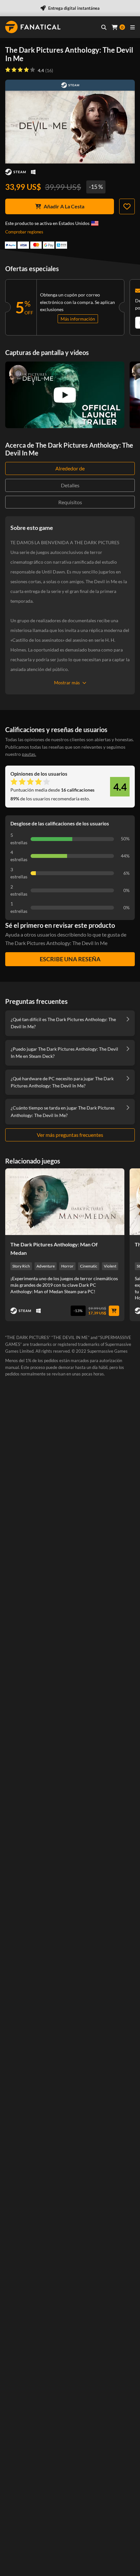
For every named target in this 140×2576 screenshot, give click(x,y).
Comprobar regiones (24, 232)
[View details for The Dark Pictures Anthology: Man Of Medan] (65, 1202)
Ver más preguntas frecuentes (70, 1135)
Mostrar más (67, 683)
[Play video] (65, 395)
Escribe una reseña (70, 959)
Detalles (70, 485)
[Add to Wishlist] (127, 206)
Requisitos (70, 502)
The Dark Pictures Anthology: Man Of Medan (54, 1249)
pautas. (29, 754)
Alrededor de (70, 468)
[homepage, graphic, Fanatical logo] (33, 27)
